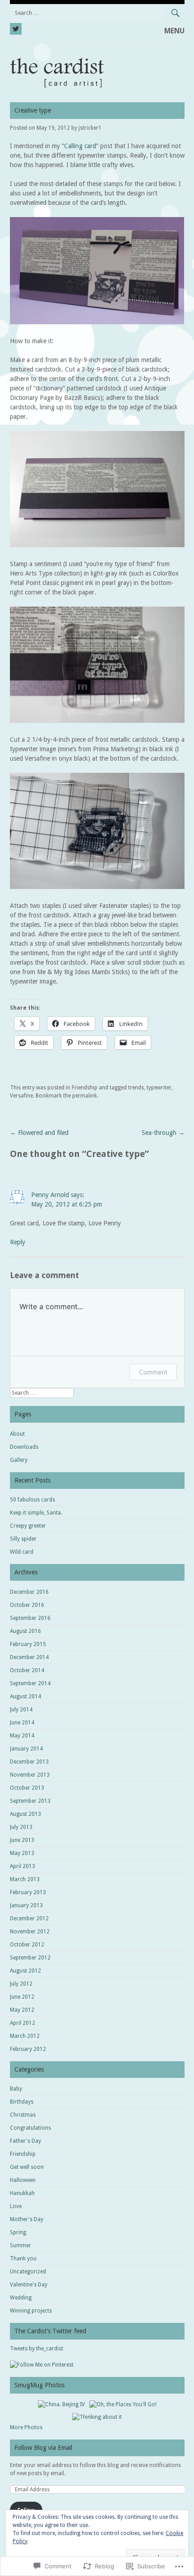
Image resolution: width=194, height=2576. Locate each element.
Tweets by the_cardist (37, 2349)
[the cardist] (97, 88)
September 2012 (30, 1958)
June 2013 (22, 1840)
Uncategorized (28, 2272)
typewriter (159, 1088)
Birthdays (22, 2102)
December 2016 (29, 1592)
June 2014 (22, 1723)
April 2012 (23, 2023)
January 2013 (26, 1905)
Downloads (24, 1447)
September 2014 (30, 1683)
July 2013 (21, 1827)
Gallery (19, 1460)
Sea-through (163, 1133)
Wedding (21, 2298)
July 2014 (21, 1710)
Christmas (23, 2115)
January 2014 (26, 1749)
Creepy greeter (28, 1526)
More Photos (26, 2427)
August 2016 (25, 1631)
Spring (18, 2232)
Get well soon (27, 2167)
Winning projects (31, 2311)
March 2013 (25, 1879)
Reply (18, 1242)
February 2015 (28, 1644)
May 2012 (22, 2010)
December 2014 (29, 1657)
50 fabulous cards (32, 1500)
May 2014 (22, 1736)
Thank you (23, 2259)
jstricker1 (90, 128)
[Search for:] (97, 13)
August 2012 (25, 1971)
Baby (16, 2089)
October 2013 (27, 1788)
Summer (21, 2245)
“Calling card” (80, 146)
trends (136, 1088)
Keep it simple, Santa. (36, 1513)
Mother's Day (27, 2219)
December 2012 (29, 1918)
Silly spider (23, 1539)
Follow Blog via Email (43, 2448)
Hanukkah (22, 2193)
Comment (153, 1372)
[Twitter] (16, 27)
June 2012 (22, 1997)
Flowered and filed (39, 1133)
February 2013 (28, 1892)
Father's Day (25, 2141)
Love (16, 2206)
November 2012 (30, 1932)
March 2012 (25, 2036)
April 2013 (23, 1866)
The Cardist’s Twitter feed (50, 2331)
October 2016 (27, 1605)
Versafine (21, 1096)
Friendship (85, 1088)
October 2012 (27, 1945)
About (17, 1434)
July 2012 (21, 1984)
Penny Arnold (50, 1195)
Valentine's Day (29, 2285)
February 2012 (28, 2049)
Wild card (22, 1552)
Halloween (23, 2180)
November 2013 (30, 1775)
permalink (85, 1096)
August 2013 (25, 1814)
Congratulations (30, 2128)
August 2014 (25, 1696)
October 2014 (27, 1670)
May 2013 (22, 1853)
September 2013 (30, 1801)
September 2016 (30, 1618)
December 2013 (29, 1762)
